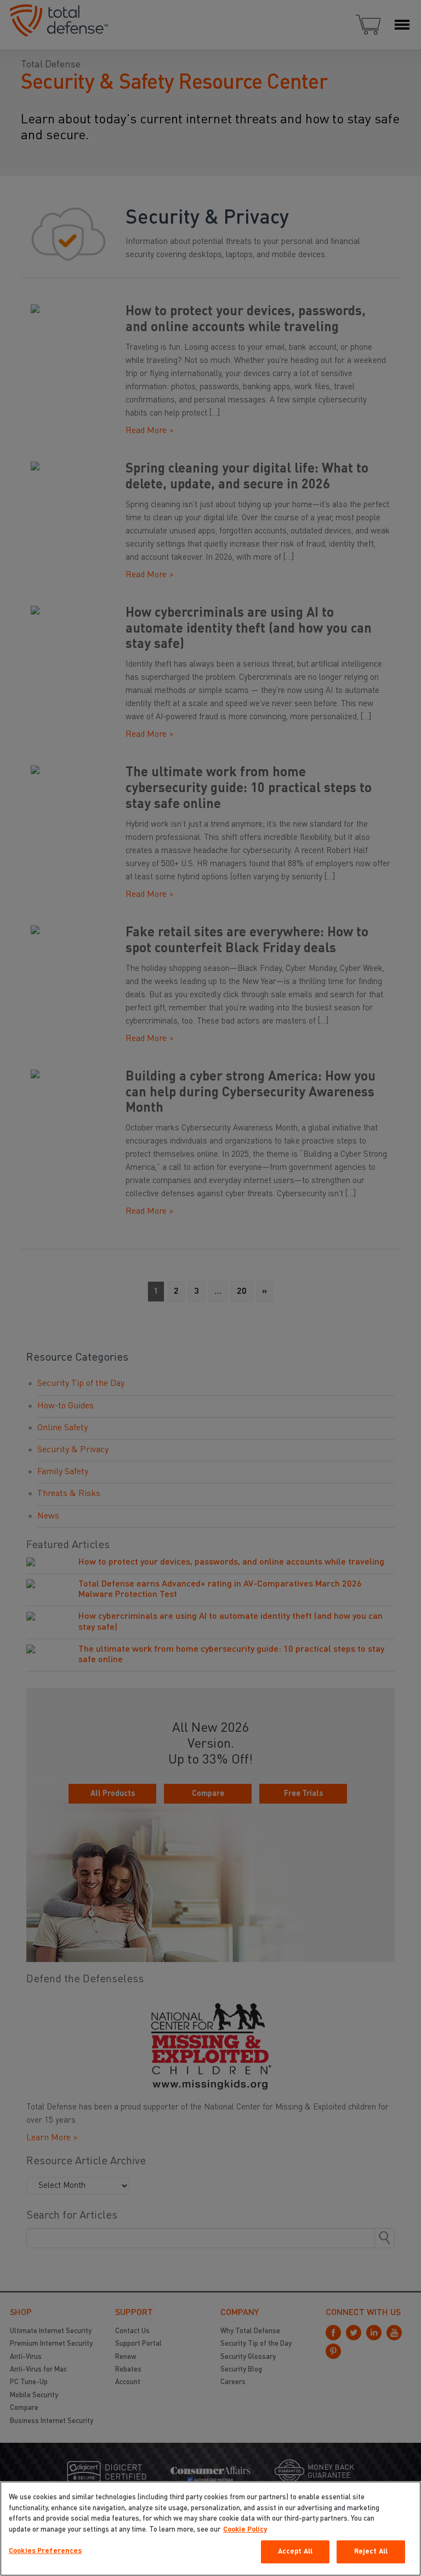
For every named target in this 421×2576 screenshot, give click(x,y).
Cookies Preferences (45, 2551)
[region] (210, 2529)
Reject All (371, 2552)
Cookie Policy (245, 2530)
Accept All (295, 2552)
